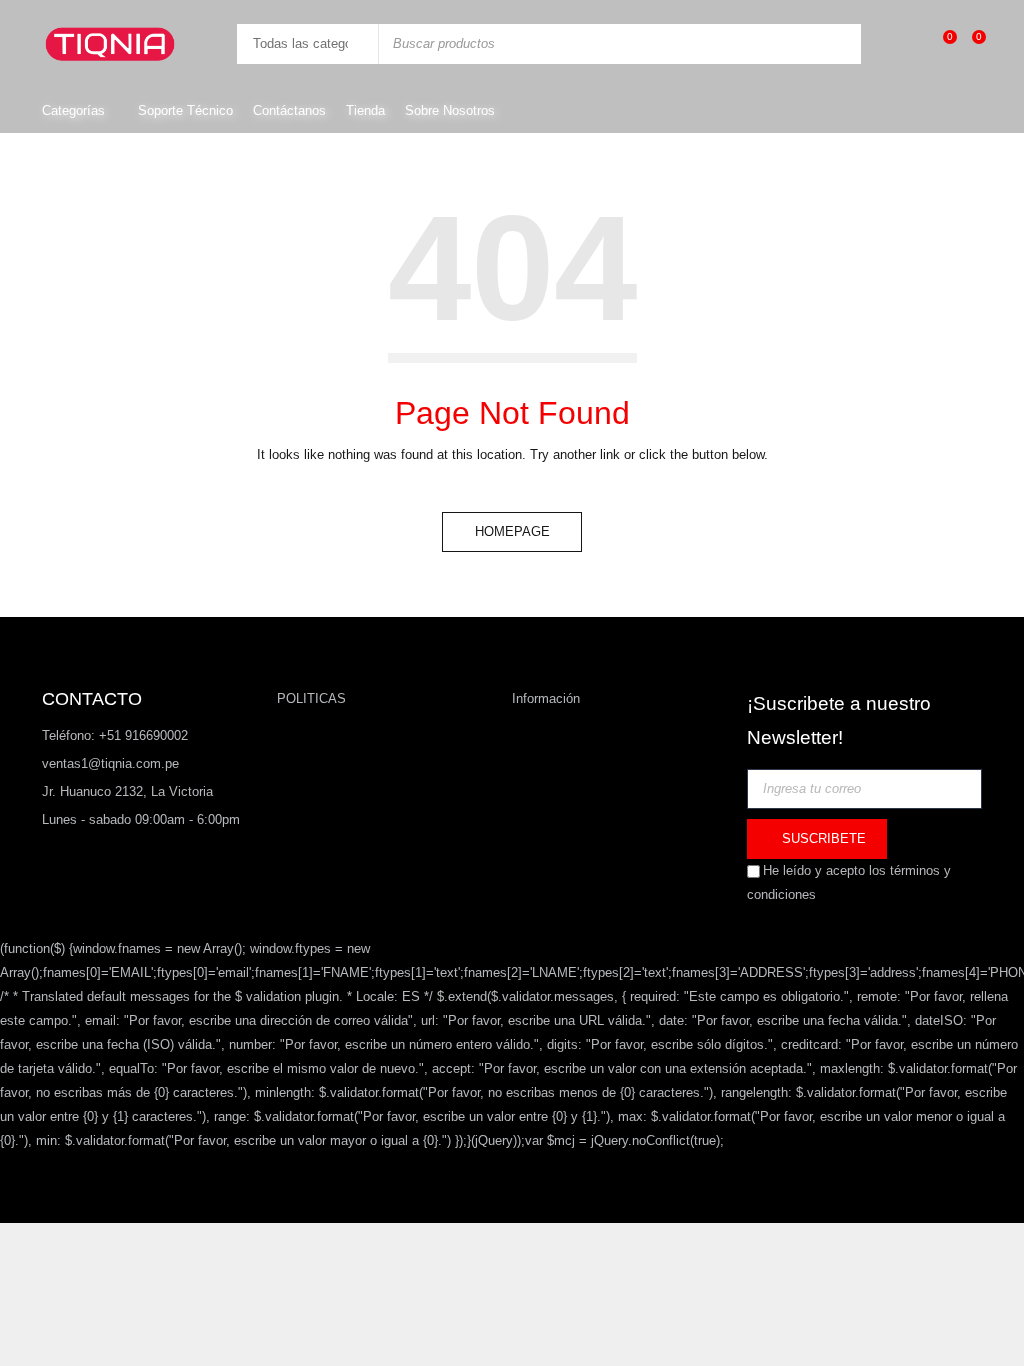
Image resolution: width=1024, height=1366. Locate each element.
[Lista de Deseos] (939, 43)
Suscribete (822, 838)
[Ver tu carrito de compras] (968, 43)
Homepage (512, 531)
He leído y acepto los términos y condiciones (849, 882)
